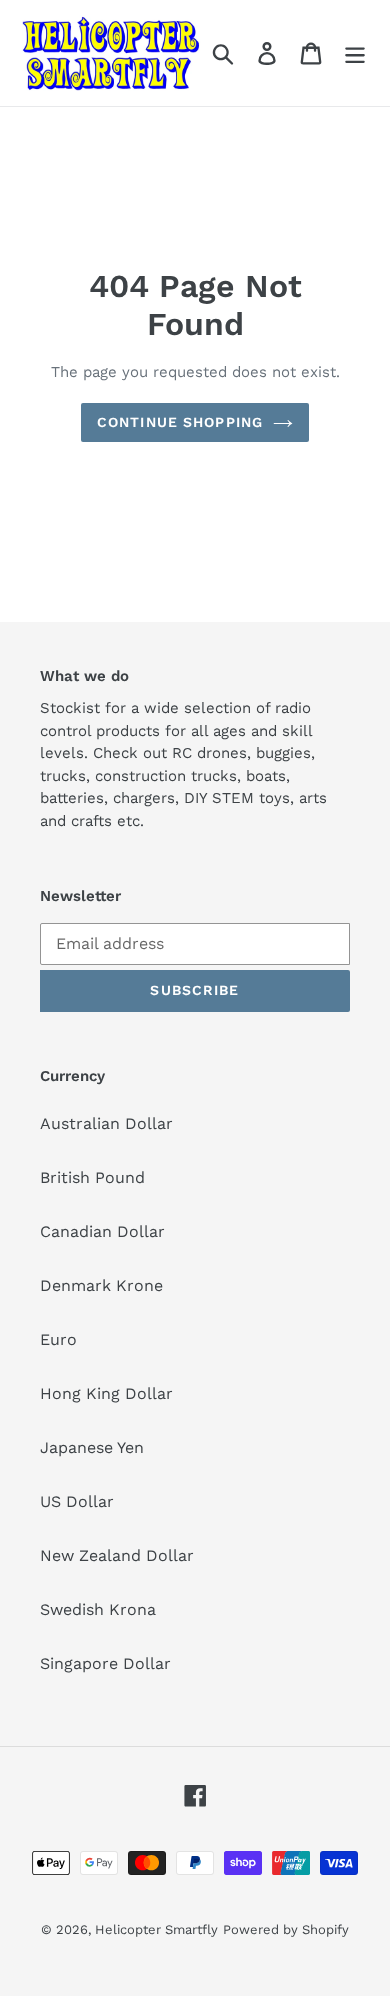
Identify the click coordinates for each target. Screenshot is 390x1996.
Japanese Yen (92, 1447)
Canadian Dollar (102, 1231)
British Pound (92, 1177)
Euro (58, 1339)
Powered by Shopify (286, 1929)
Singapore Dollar (105, 1663)
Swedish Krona (98, 1609)
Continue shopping (180, 422)
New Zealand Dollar (117, 1555)
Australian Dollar (106, 1123)
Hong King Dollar (106, 1393)
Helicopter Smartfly (156, 1929)
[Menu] (355, 53)
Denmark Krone (101, 1285)
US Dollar (77, 1501)
